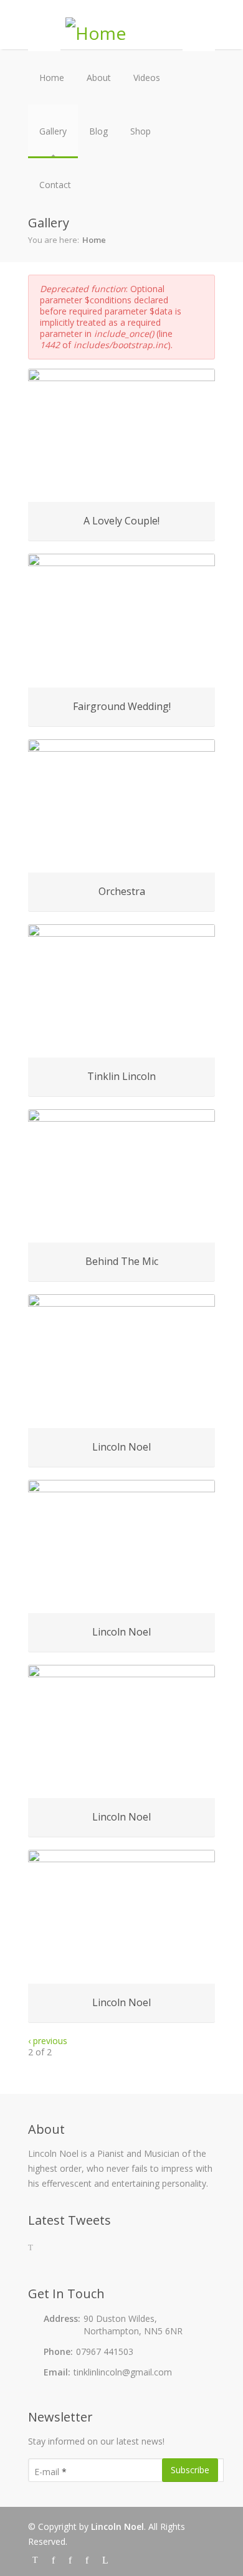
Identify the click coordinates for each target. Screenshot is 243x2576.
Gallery (53, 131)
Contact (55, 185)
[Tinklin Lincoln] (121, 991)
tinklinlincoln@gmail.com (123, 2372)
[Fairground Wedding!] (121, 620)
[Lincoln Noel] (121, 1361)
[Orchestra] (121, 806)
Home (52, 78)
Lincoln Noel (117, 2526)
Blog (98, 131)
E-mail (50, 2472)
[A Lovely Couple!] (121, 435)
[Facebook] (55, 2559)
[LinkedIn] (104, 2559)
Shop (141, 131)
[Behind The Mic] (121, 1176)
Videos (147, 78)
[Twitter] (37, 2559)
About (99, 78)
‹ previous (48, 2041)
